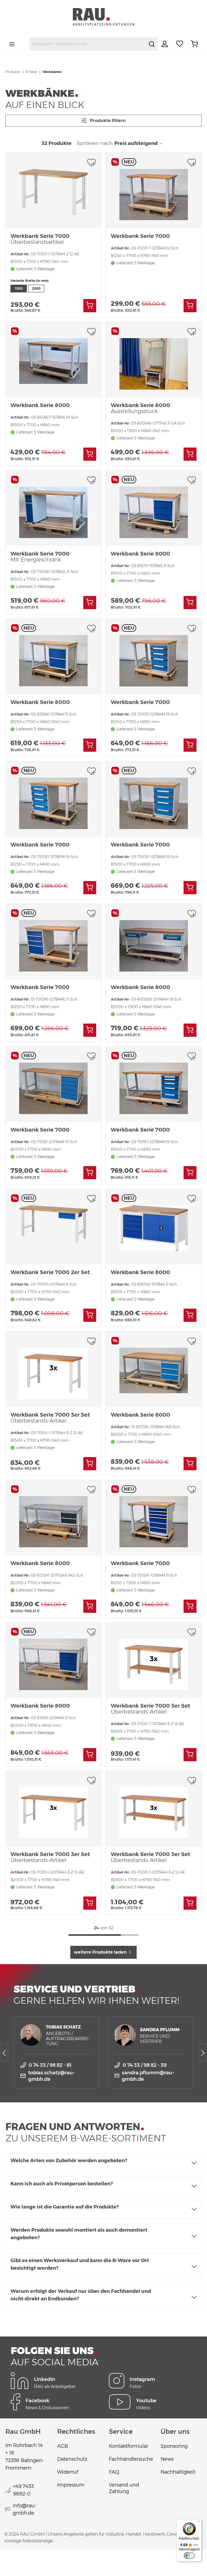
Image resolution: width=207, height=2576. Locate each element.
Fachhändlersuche (131, 2459)
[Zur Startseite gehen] (103, 17)
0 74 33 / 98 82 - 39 (145, 2065)
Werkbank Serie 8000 (40, 405)
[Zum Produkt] (90, 306)
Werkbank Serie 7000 (40, 239)
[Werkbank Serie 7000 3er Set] (53, 1369)
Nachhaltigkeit (178, 2472)
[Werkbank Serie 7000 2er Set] (53, 1227)
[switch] (189, 2556)
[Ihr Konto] (165, 44)
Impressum (71, 2485)
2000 (36, 288)
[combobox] (87, 44)
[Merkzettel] (180, 44)
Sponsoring (174, 2446)
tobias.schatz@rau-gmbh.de (51, 2076)
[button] (103, 2163)
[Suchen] (152, 44)
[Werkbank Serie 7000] (53, 190)
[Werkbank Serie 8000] (53, 360)
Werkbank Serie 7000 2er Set (50, 1272)
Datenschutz (72, 2459)
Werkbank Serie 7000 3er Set (50, 1418)
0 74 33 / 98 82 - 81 (50, 2065)
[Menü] (12, 44)
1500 (19, 288)
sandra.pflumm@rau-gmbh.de (148, 2076)
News (167, 2459)
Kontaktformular (129, 2446)
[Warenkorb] (194, 44)
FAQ (114, 2472)
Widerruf (68, 2472)
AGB (63, 2446)
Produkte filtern (107, 121)
